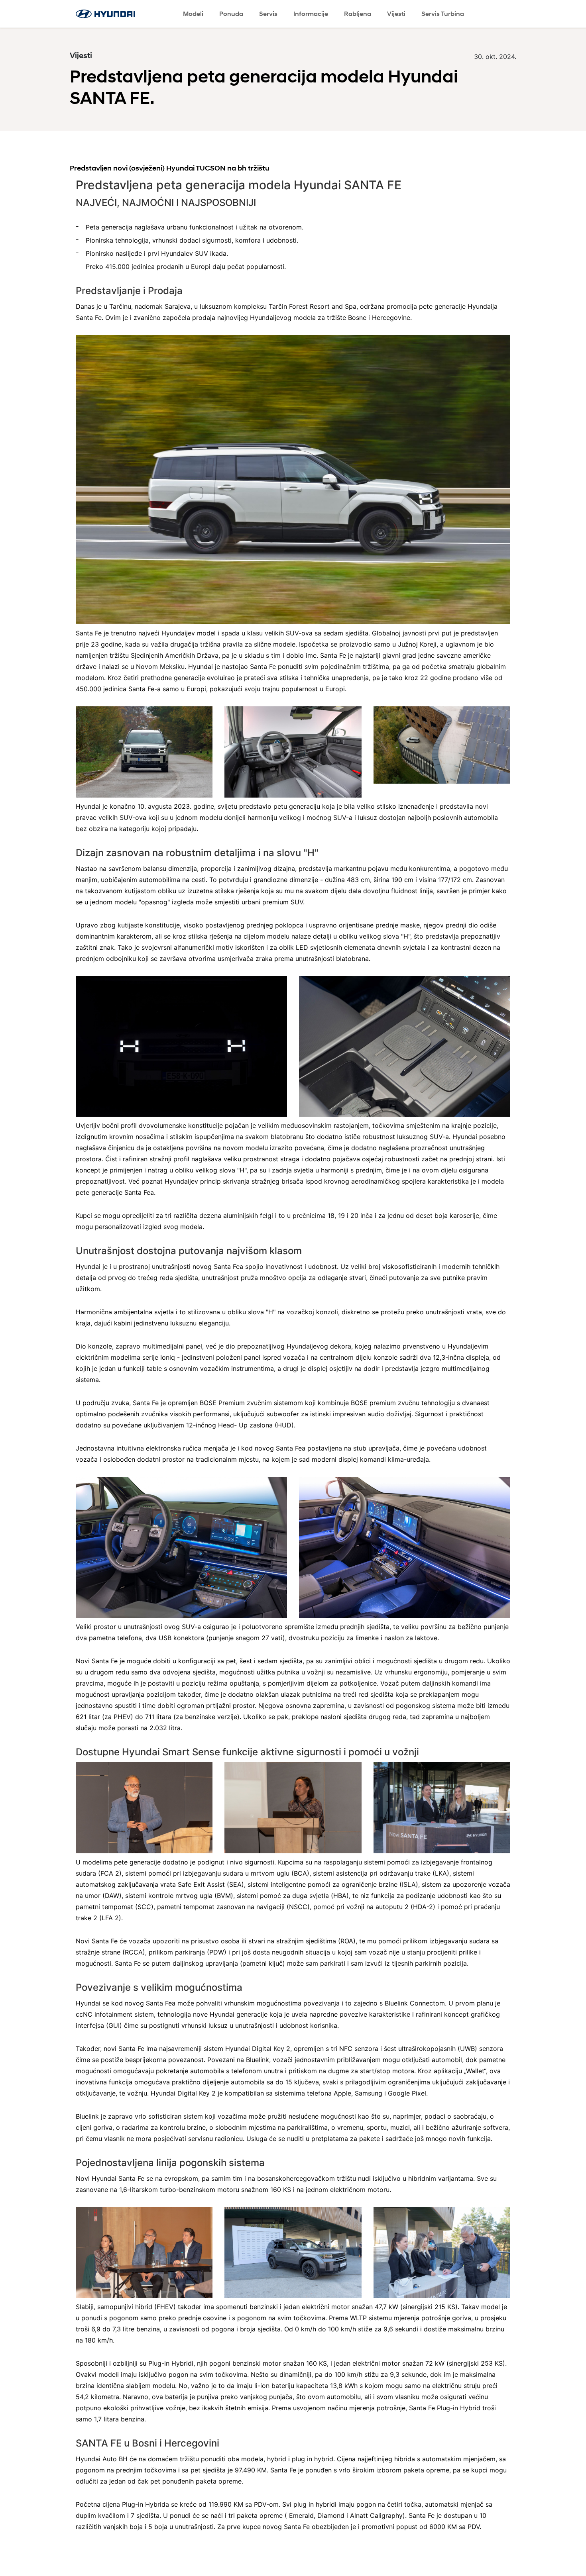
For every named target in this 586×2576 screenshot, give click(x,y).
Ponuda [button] (231, 14)
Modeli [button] (193, 14)
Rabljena (358, 14)
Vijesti (396, 14)
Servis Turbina (443, 14)
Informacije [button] (311, 14)
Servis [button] (268, 14)
